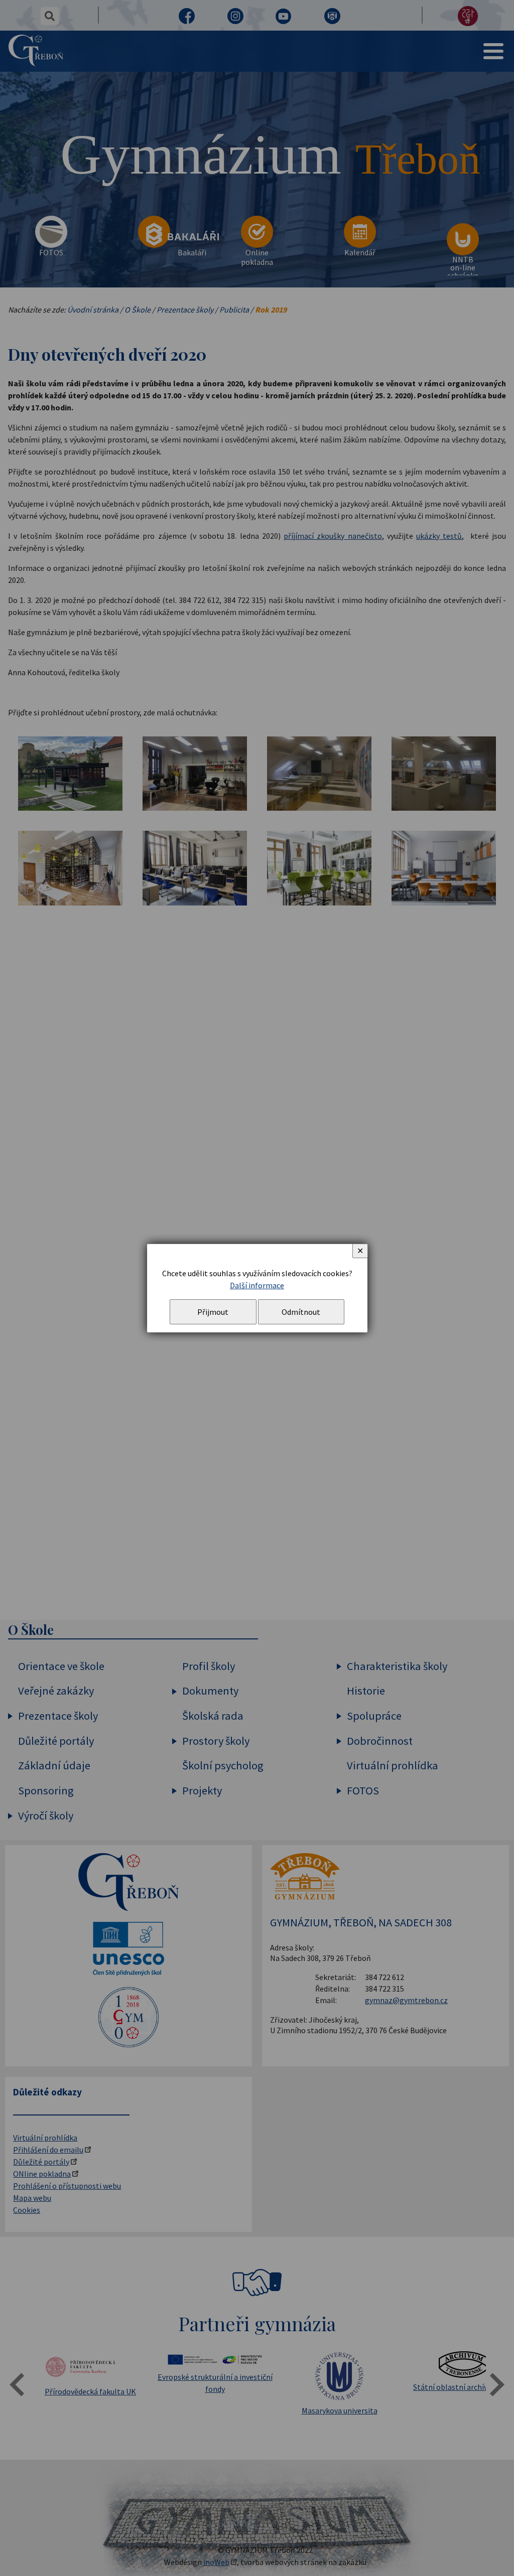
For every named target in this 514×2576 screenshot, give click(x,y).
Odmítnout (301, 1312)
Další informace (257, 1285)
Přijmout (213, 1312)
